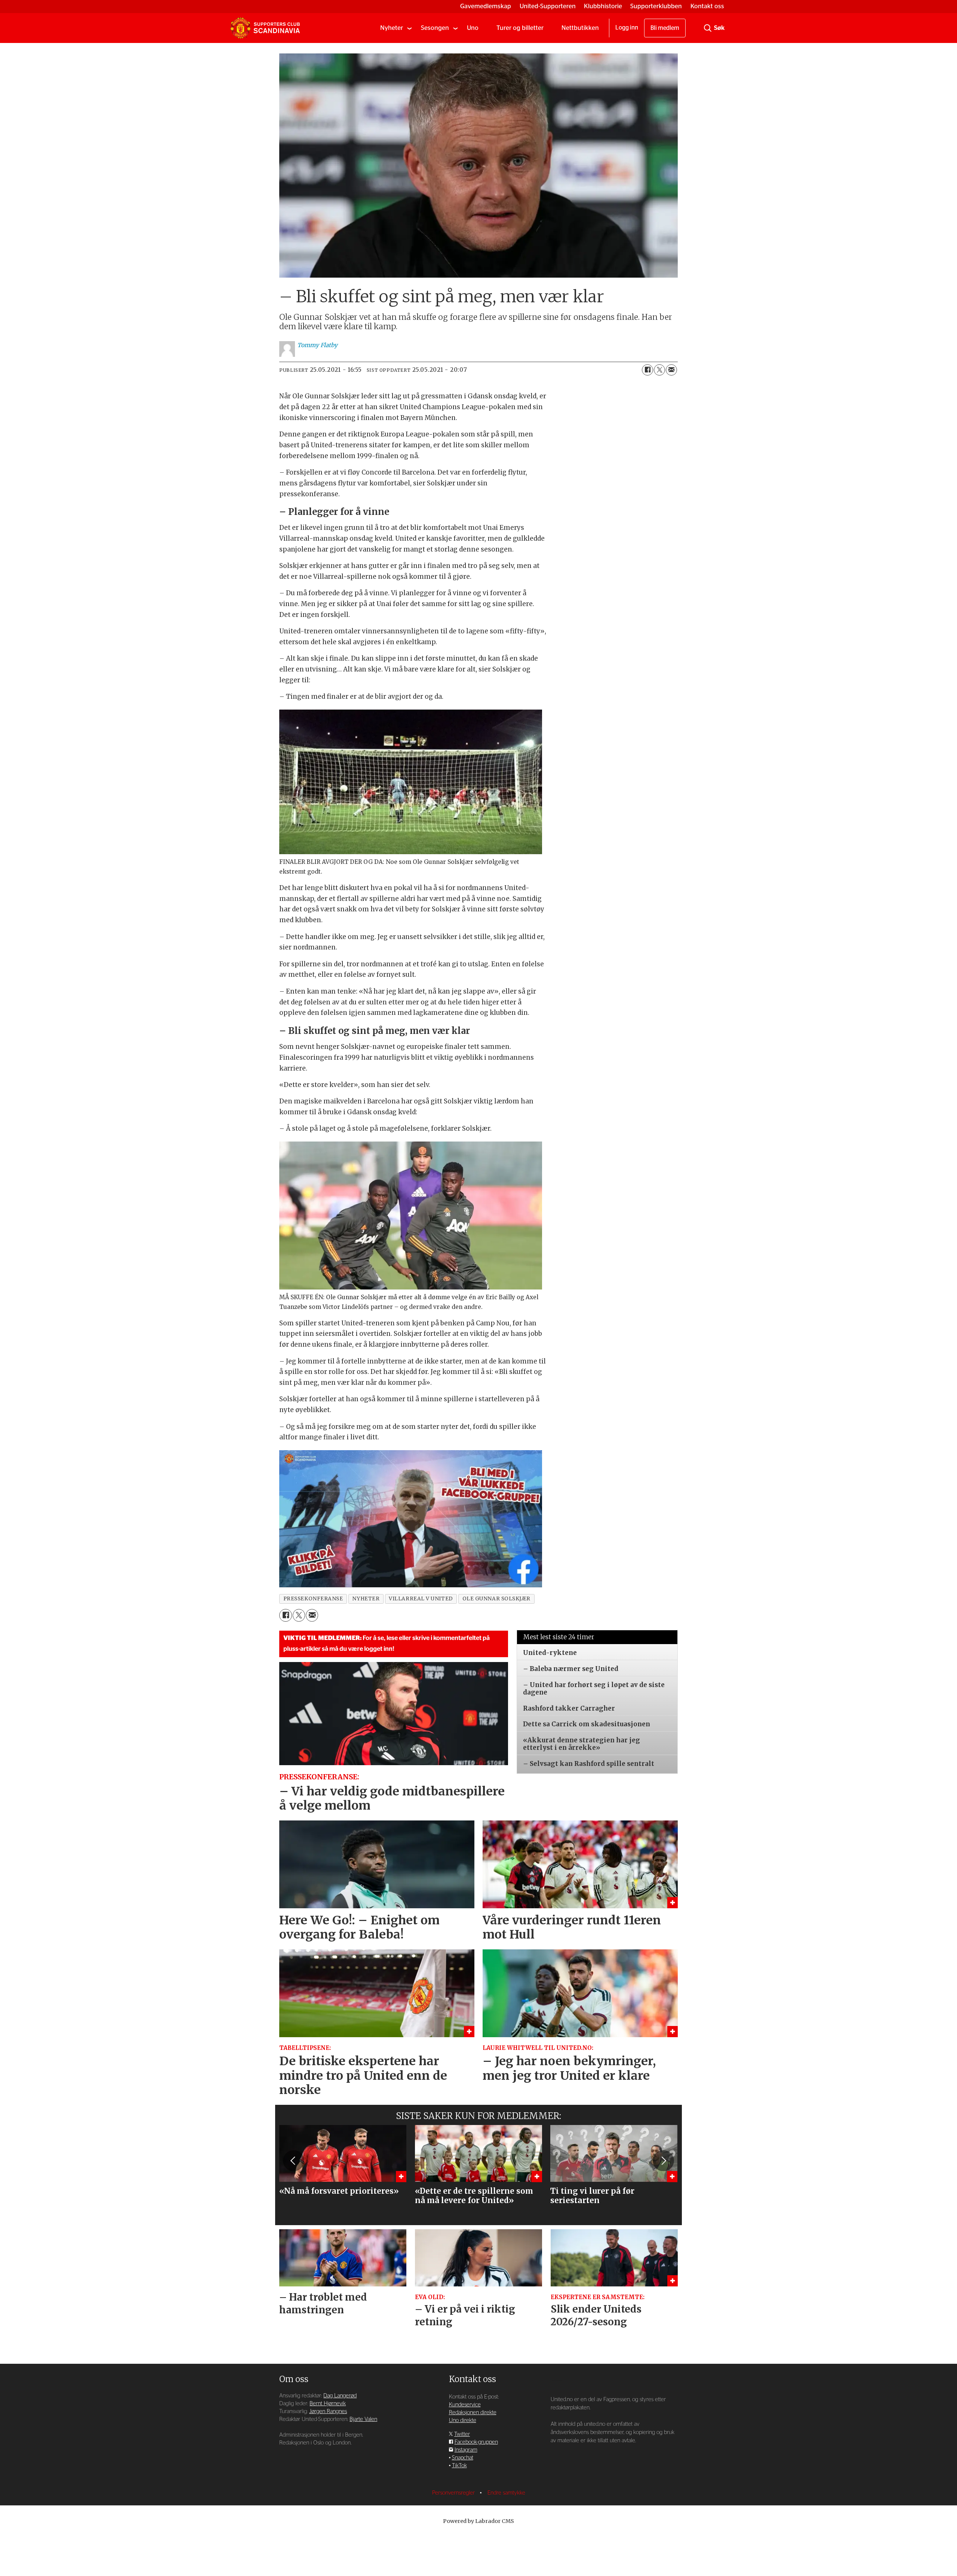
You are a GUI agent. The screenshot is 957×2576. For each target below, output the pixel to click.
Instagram (466, 2450)
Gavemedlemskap (486, 6)
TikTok (459, 2466)
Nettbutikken (580, 28)
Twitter (462, 2434)
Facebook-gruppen (476, 2442)
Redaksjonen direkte (473, 2413)
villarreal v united (421, 1599)
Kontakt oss (707, 6)
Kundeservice (465, 2405)
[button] (293, 2160)
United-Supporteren (548, 6)
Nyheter (392, 28)
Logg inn (627, 28)
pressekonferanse (313, 1599)
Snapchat (463, 2458)
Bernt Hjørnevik (328, 2404)
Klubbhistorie (603, 6)
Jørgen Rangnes (328, 2411)
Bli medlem (665, 28)
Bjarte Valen (363, 2419)
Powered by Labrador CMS (478, 2521)
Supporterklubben (656, 6)
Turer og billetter (520, 28)
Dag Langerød (340, 2396)
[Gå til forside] (265, 28)
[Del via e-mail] (671, 370)
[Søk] (708, 28)
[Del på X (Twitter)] (659, 370)
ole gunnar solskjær (496, 1599)
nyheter (366, 1599)
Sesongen (435, 28)
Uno (473, 28)
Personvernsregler (454, 2493)
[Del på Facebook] (647, 370)
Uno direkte (463, 2420)
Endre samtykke (506, 2493)
